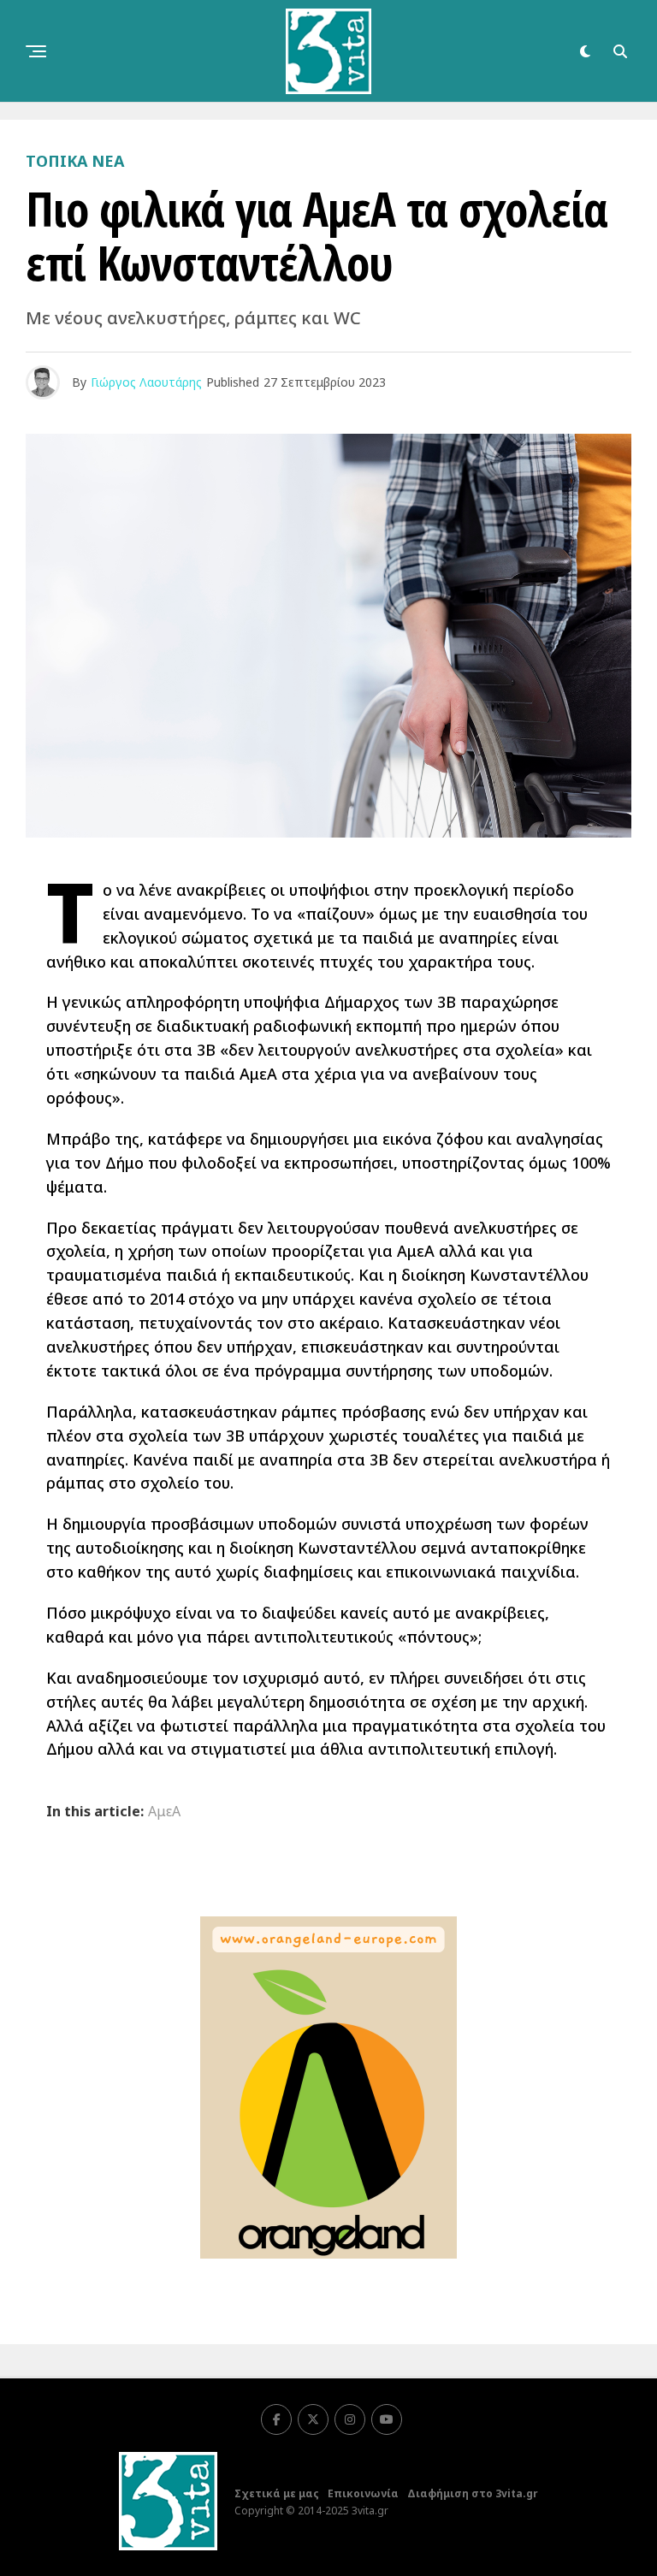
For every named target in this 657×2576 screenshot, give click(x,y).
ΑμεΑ (164, 1811)
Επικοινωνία (363, 2493)
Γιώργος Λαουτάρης (146, 382)
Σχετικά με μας (277, 2493)
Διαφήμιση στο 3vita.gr (473, 2493)
